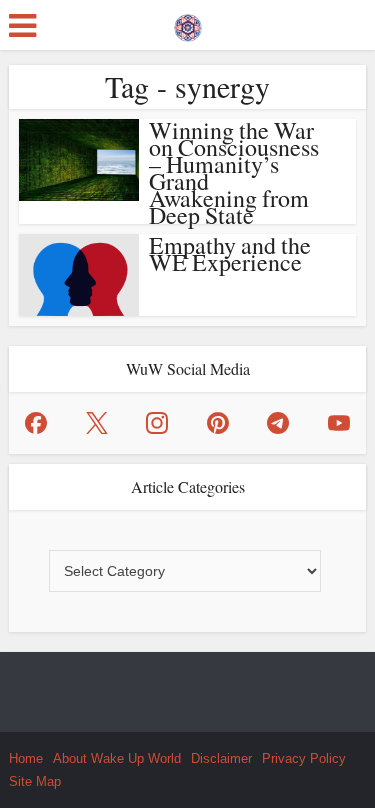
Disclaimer (221, 758)
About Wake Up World (117, 758)
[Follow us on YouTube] (339, 423)
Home (26, 758)
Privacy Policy (304, 758)
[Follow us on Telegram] (278, 423)
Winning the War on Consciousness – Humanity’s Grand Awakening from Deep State (234, 172)
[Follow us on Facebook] (36, 423)
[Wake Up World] (188, 23)
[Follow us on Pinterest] (218, 423)
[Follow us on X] (97, 423)
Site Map (35, 781)
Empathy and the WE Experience (230, 253)
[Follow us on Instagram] (157, 423)
